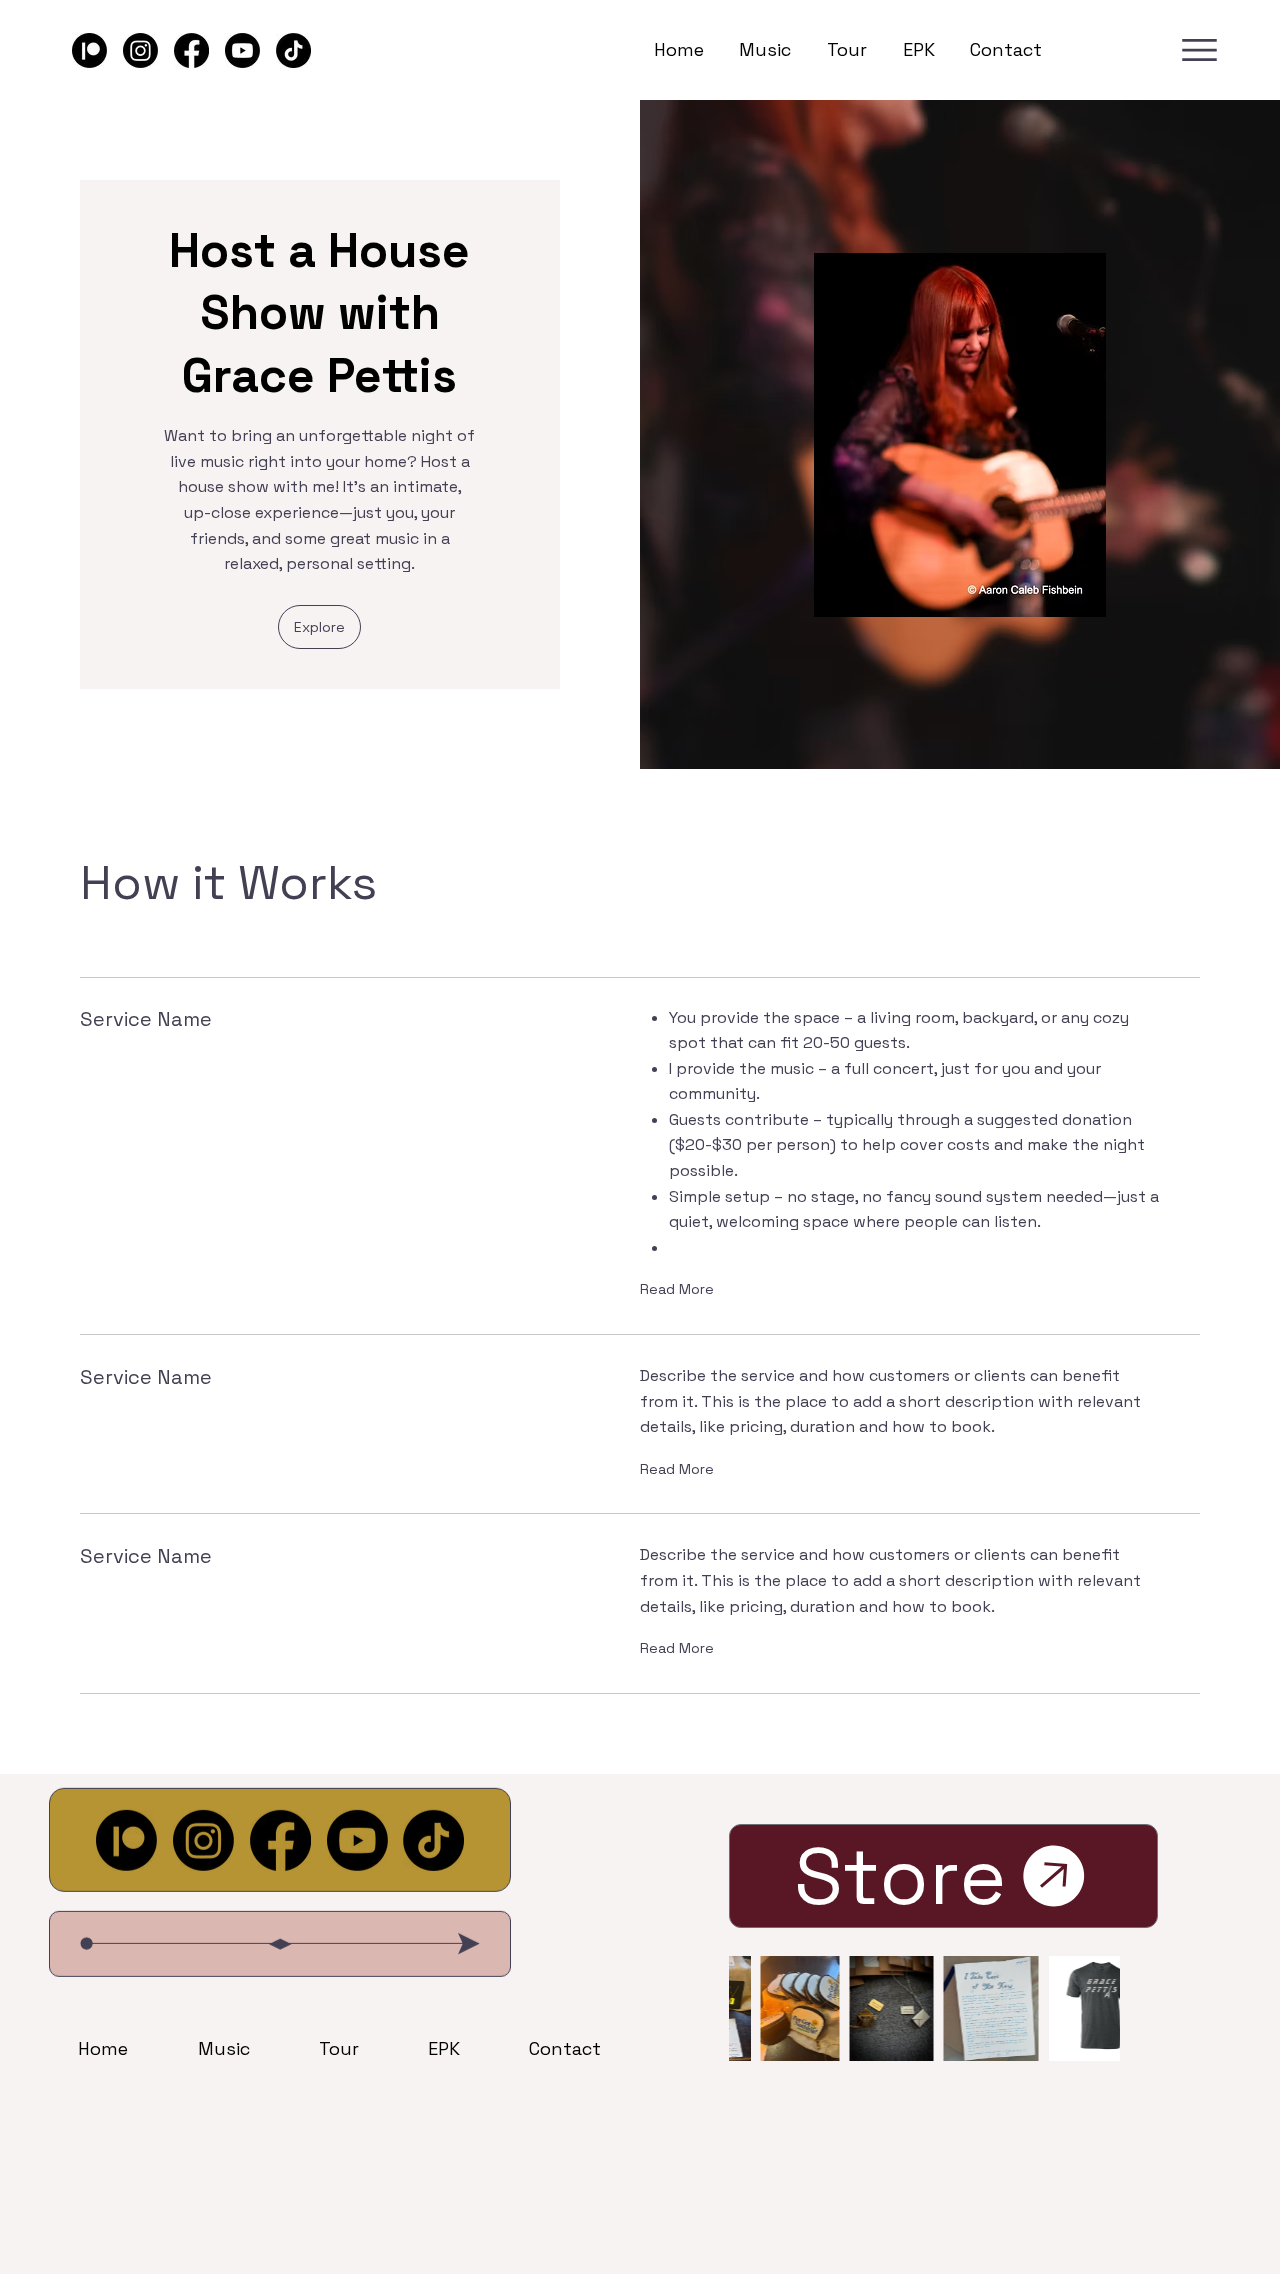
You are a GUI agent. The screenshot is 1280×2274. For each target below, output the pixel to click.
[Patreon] (89, 50)
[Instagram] (140, 50)
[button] (319, 627)
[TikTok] (293, 50)
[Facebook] (191, 50)
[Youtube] (242, 50)
